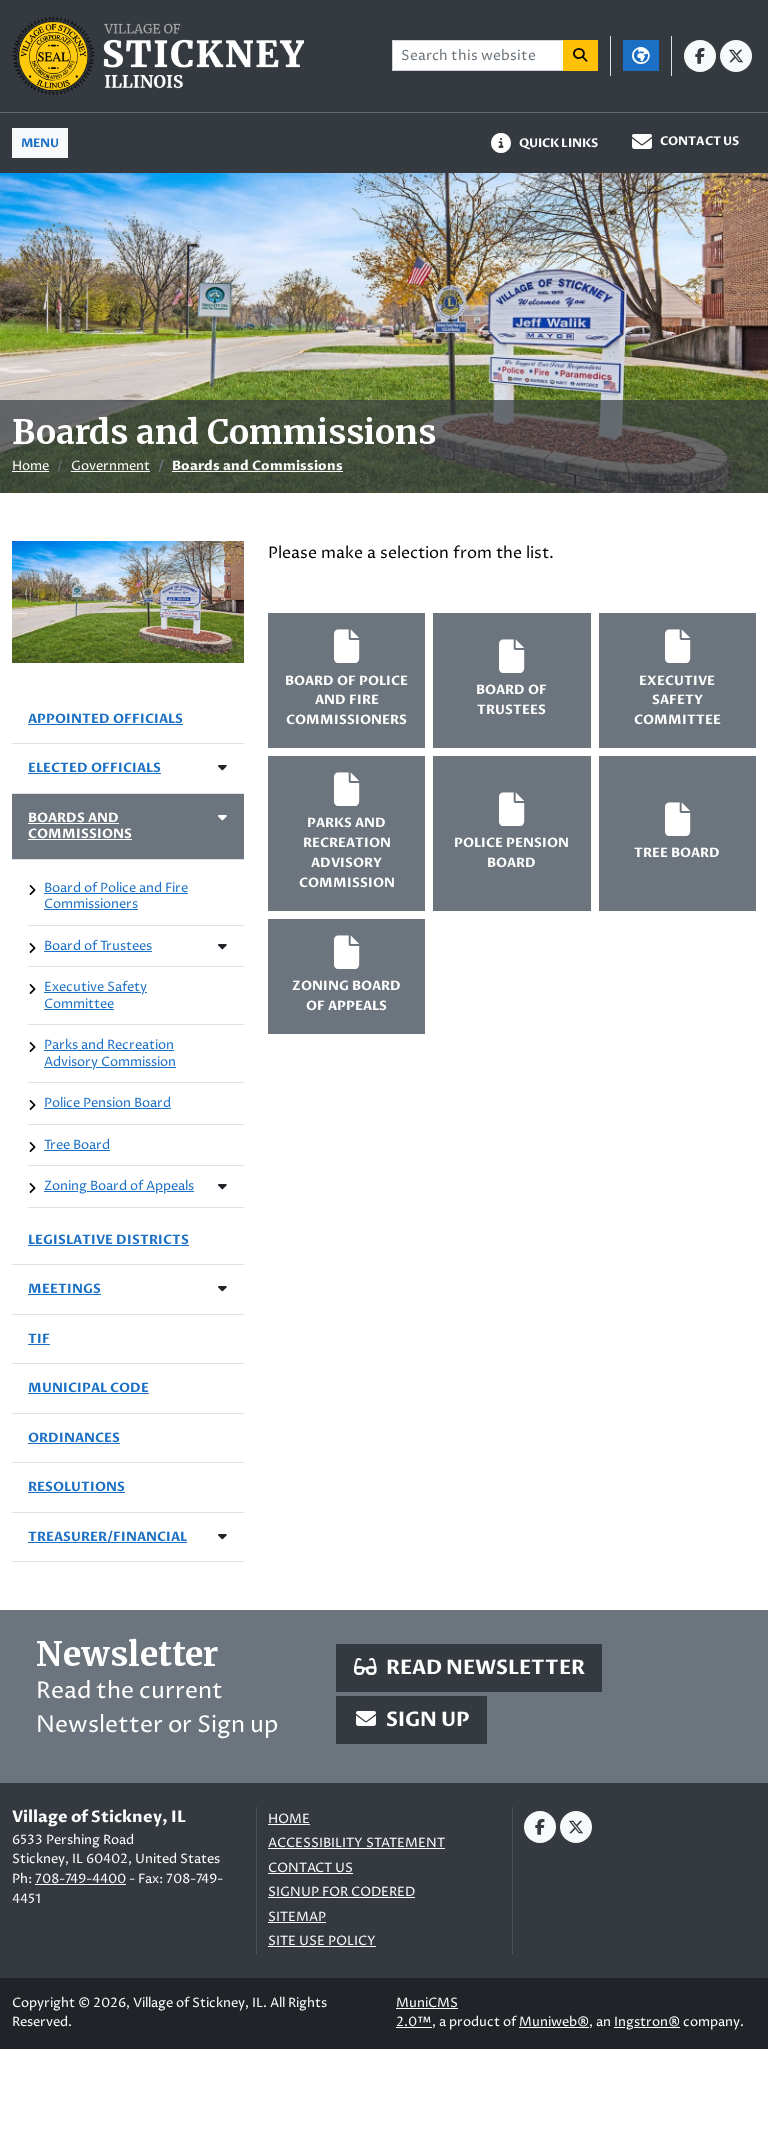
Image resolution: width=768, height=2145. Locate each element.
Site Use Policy (322, 1941)
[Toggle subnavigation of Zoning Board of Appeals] (222, 1186)
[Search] (581, 55)
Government (110, 466)
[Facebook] (700, 56)
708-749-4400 (80, 1879)
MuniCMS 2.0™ (427, 2013)
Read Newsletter (483, 1667)
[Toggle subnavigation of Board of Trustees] (222, 946)
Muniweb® (554, 2022)
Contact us (310, 1868)
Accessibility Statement (356, 1843)
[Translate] (641, 55)
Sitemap (297, 1917)
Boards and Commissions (257, 466)
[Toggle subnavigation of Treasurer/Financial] (222, 1536)
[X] (736, 56)
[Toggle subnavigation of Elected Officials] (222, 767)
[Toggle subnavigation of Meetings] (222, 1288)
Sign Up (426, 1719)
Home (30, 466)
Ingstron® (647, 2022)
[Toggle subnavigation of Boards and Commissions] (222, 817)
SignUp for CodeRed (341, 1892)
